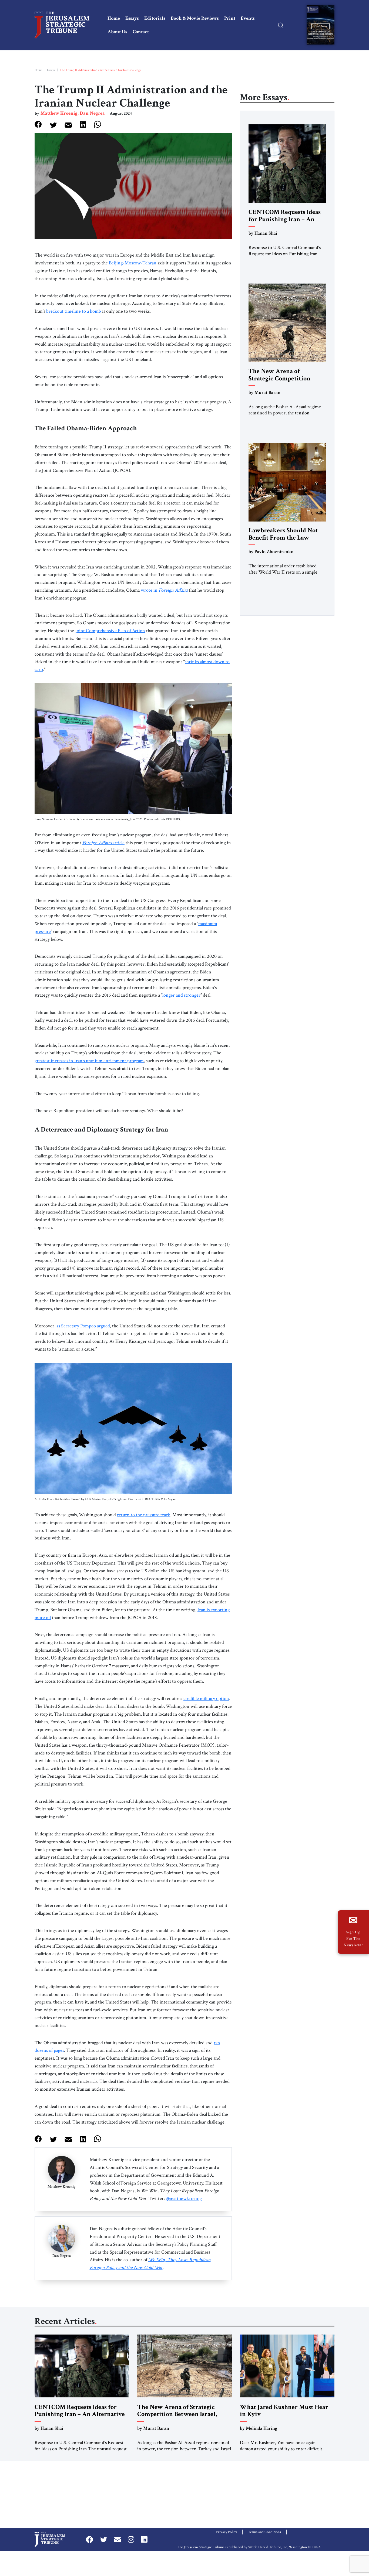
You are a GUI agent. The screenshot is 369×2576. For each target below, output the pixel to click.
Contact (141, 32)
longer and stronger (181, 995)
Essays (132, 18)
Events (248, 18)
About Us (117, 32)
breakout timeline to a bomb (74, 311)
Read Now (321, 26)
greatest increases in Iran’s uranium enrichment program (89, 1061)
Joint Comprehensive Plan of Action (110, 631)
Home (114, 18)
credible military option (206, 1698)
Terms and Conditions (264, 2532)
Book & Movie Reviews (195, 18)
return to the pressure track (144, 1515)
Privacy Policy (227, 2532)
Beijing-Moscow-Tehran (133, 263)
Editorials (155, 18)
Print (230, 18)
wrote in (164, 590)
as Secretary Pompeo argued (83, 1326)
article (103, 843)
